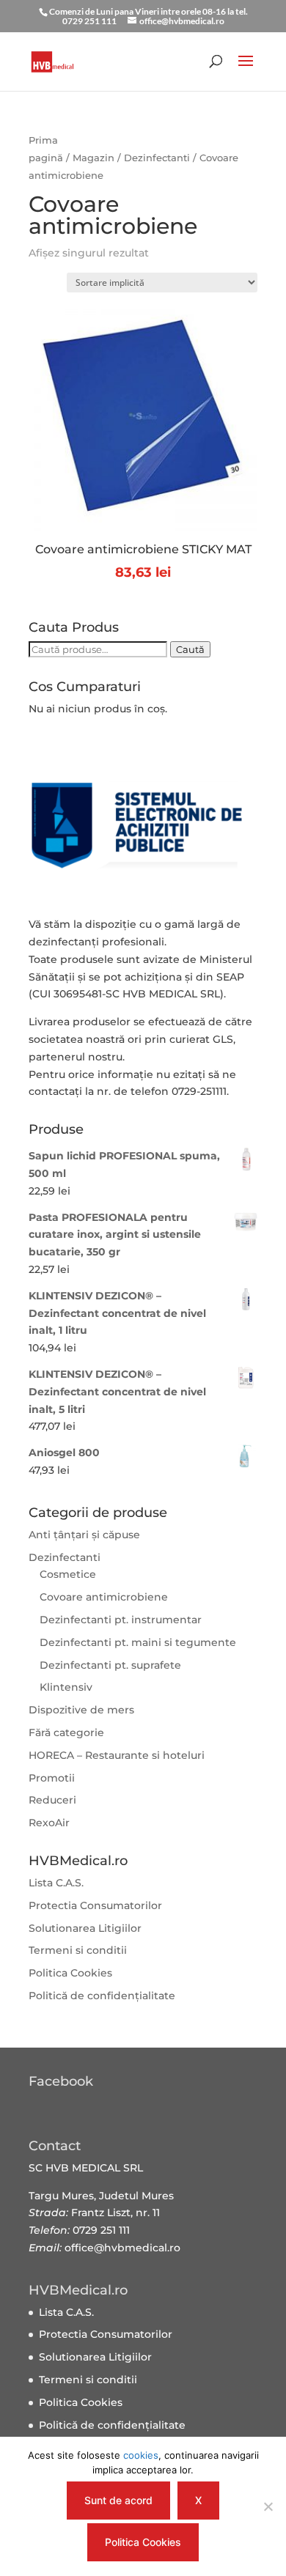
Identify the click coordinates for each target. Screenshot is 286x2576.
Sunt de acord (118, 2500)
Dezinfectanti (157, 158)
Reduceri (52, 1800)
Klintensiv (66, 1687)
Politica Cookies (70, 1973)
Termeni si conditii (78, 1950)
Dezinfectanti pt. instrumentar (121, 1620)
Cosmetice (68, 1574)
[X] (268, 2506)
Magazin (93, 158)
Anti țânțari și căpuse (84, 1535)
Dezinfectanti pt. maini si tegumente (138, 1642)
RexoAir (49, 1823)
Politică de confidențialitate (102, 1996)
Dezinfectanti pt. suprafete (110, 1665)
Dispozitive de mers (81, 1710)
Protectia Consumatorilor (95, 1905)
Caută (190, 649)
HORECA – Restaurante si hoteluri (117, 1755)
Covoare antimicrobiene (104, 1597)
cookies (141, 2455)
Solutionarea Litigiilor (85, 1928)
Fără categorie (66, 1732)
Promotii (52, 1778)
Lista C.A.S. (56, 1883)
